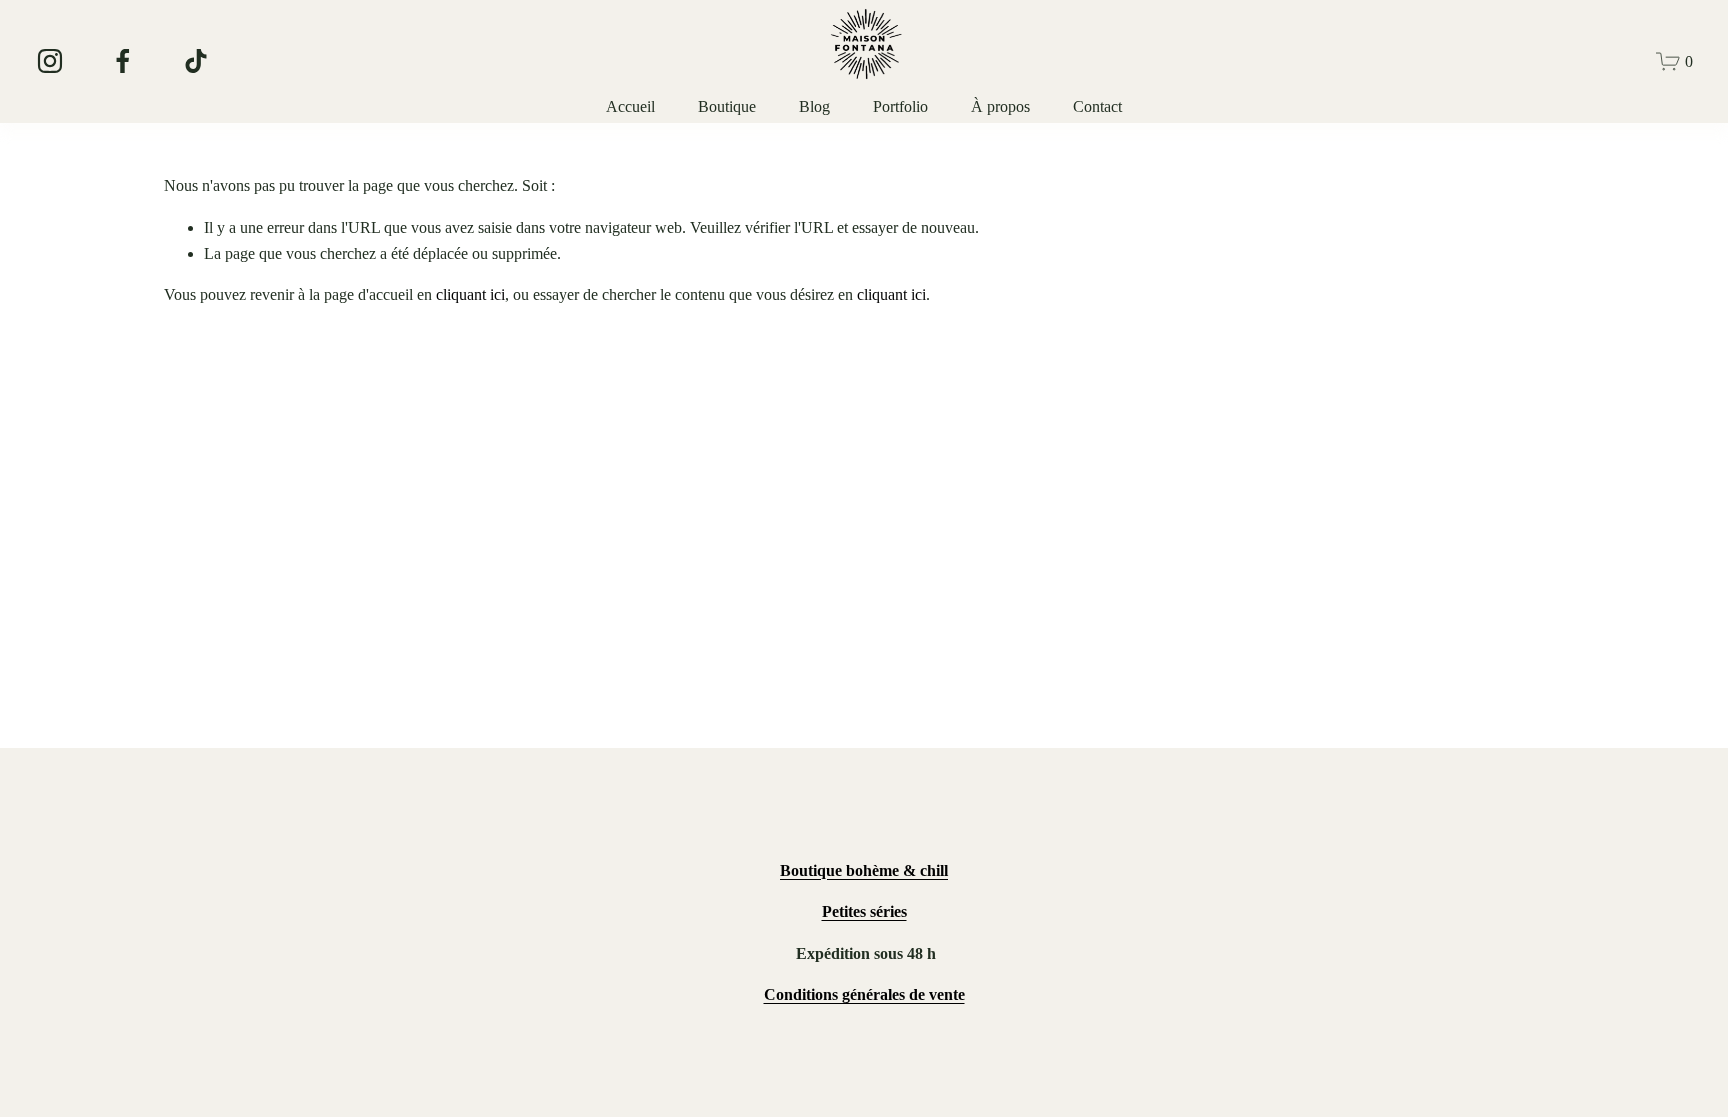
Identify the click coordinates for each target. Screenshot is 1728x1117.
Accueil (630, 106)
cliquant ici (470, 294)
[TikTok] (196, 61)
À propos (1000, 106)
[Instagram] (50, 61)
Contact (1097, 106)
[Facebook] (123, 61)
